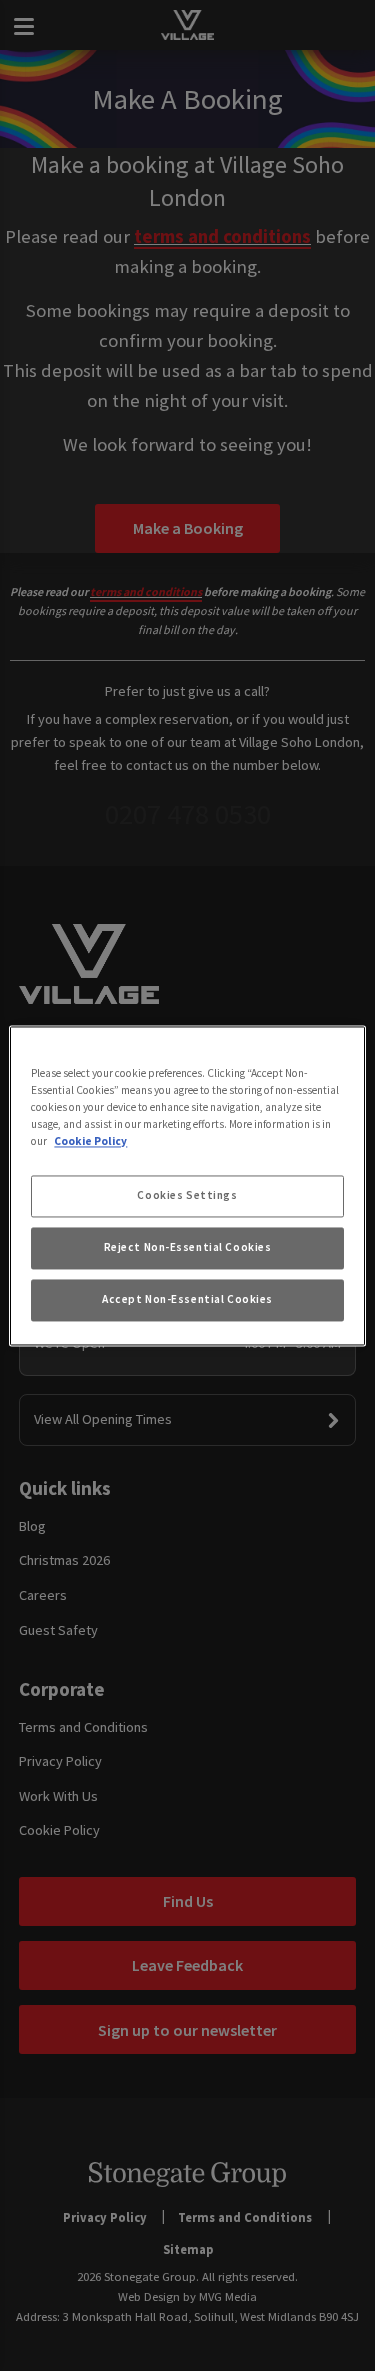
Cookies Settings (187, 1195)
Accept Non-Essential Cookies (187, 1299)
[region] (187, 1185)
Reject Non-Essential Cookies (188, 1247)
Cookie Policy (90, 1141)
